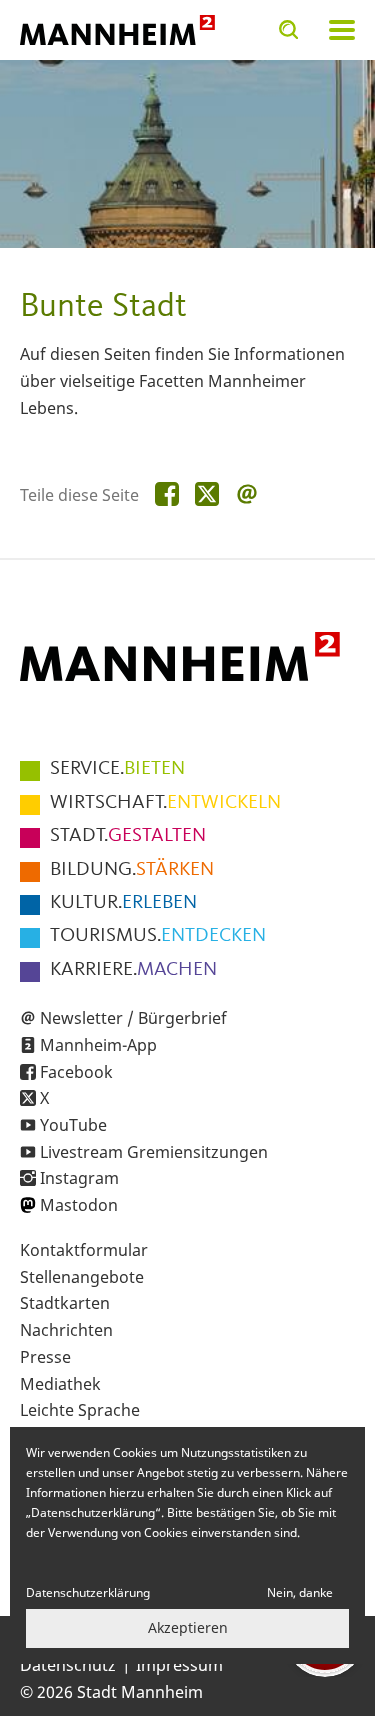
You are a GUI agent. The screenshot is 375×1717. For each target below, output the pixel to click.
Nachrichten (66, 1330)
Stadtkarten (65, 1303)
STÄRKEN (132, 870)
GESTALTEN (128, 836)
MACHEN (133, 970)
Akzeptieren (188, 1627)
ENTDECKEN (158, 936)
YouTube (73, 1125)
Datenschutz (68, 1665)
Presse (45, 1357)
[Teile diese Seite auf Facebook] (167, 495)
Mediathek (60, 1384)
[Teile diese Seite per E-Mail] (247, 495)
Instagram (79, 1178)
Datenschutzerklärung (88, 1592)
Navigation (342, 30)
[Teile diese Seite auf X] (207, 495)
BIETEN (117, 769)
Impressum (179, 1665)
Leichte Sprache (80, 1410)
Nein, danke (300, 1592)
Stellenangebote (82, 1277)
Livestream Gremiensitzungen (154, 1152)
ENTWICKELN (165, 803)
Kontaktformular (84, 1250)
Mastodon (79, 1205)
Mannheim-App (98, 1045)
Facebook (76, 1072)
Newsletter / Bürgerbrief (133, 1018)
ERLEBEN (123, 903)
